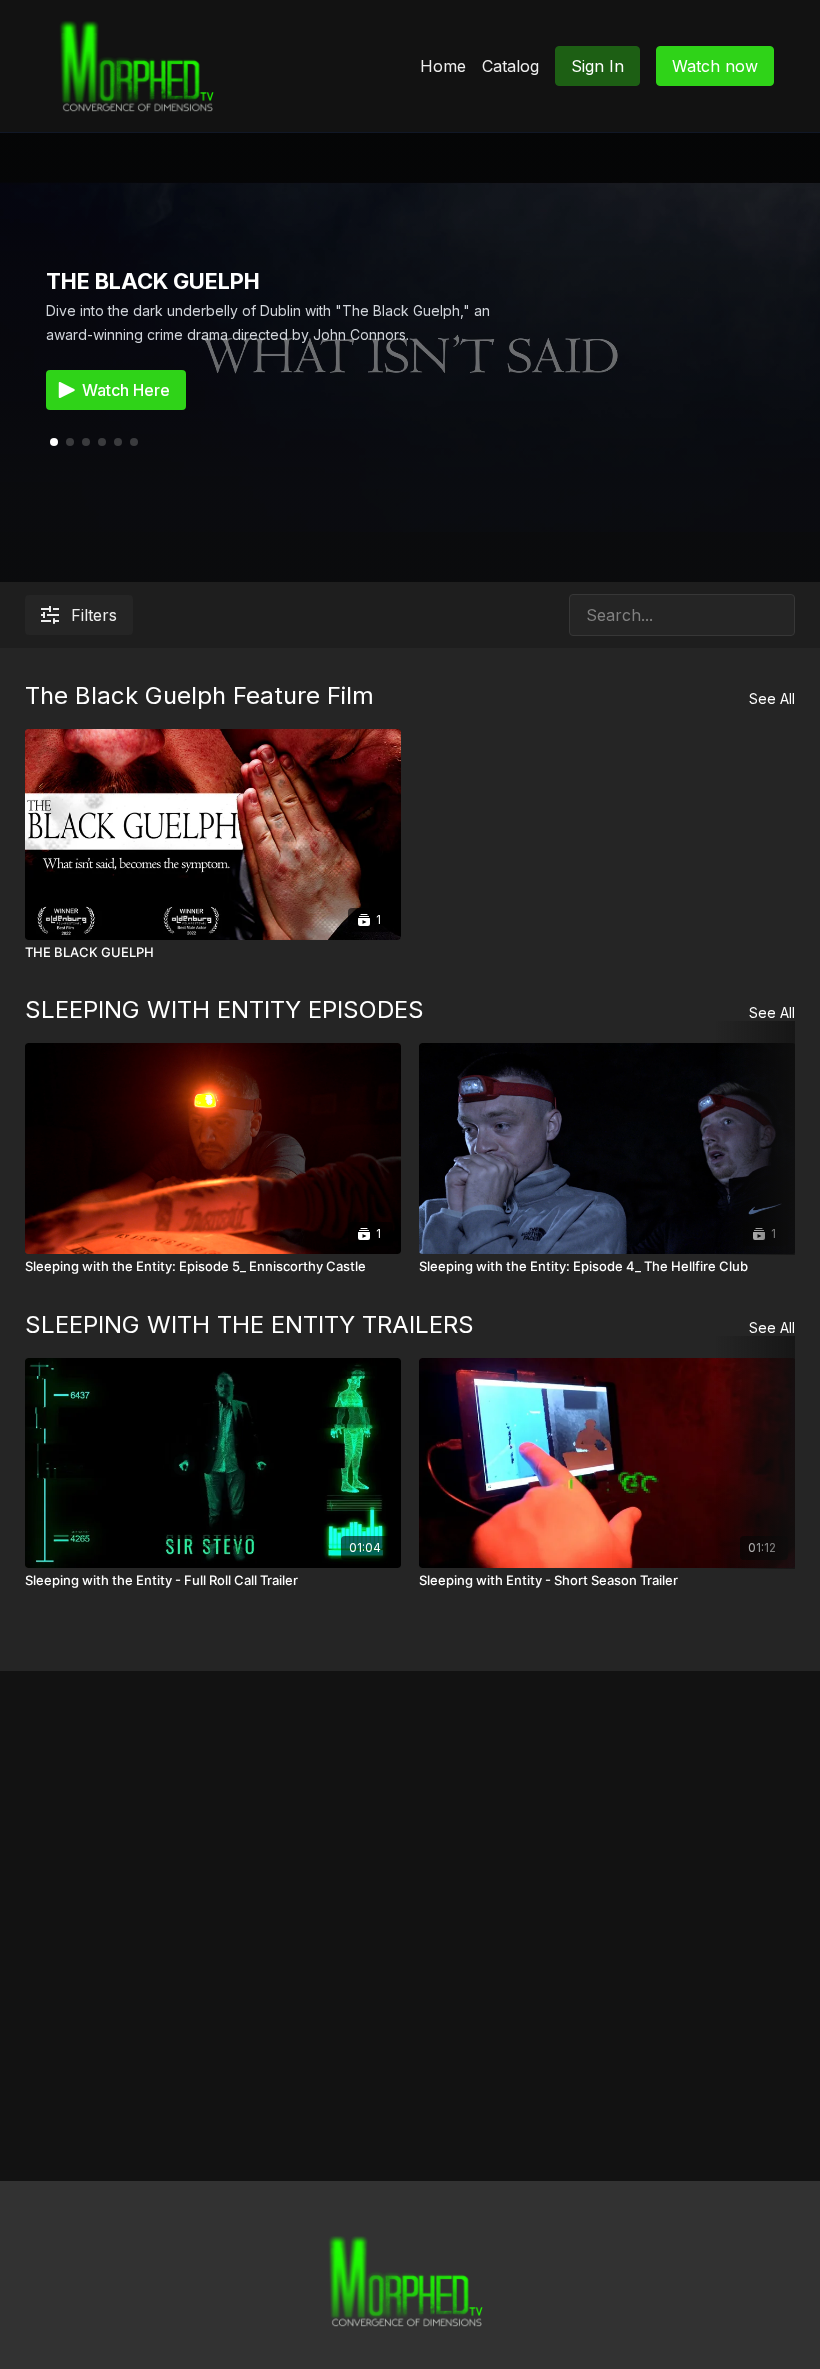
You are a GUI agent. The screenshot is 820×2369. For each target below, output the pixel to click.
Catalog (510, 66)
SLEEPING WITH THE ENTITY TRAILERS (249, 1324)
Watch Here (126, 390)
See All (772, 698)
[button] (70, 442)
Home (443, 66)
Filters (94, 615)
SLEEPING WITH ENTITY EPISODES (224, 1009)
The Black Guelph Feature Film (199, 695)
